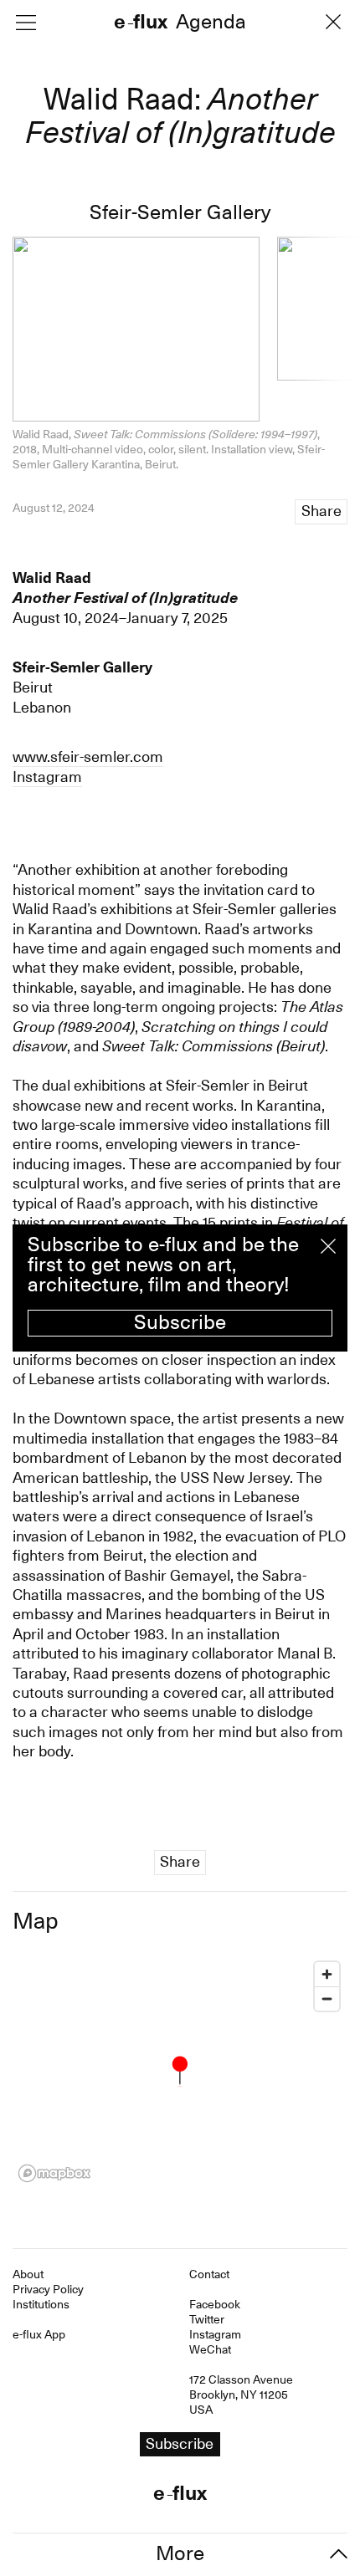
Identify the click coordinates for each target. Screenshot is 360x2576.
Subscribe (180, 1322)
